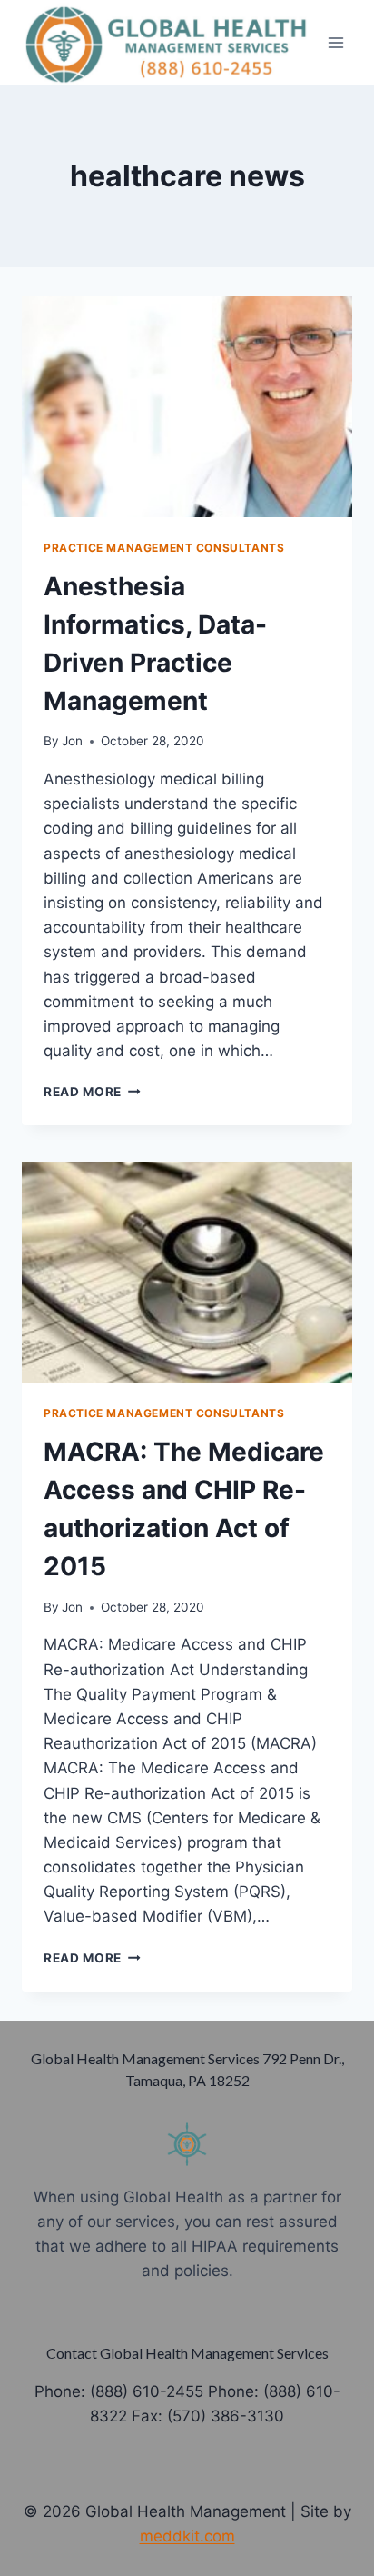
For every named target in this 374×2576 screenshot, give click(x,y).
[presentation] (187, 407)
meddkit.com (187, 2536)
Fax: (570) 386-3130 (208, 2416)
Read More (92, 1092)
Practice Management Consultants (164, 548)
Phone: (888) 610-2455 (119, 2391)
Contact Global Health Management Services (187, 2353)
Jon (72, 741)
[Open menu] (335, 42)
